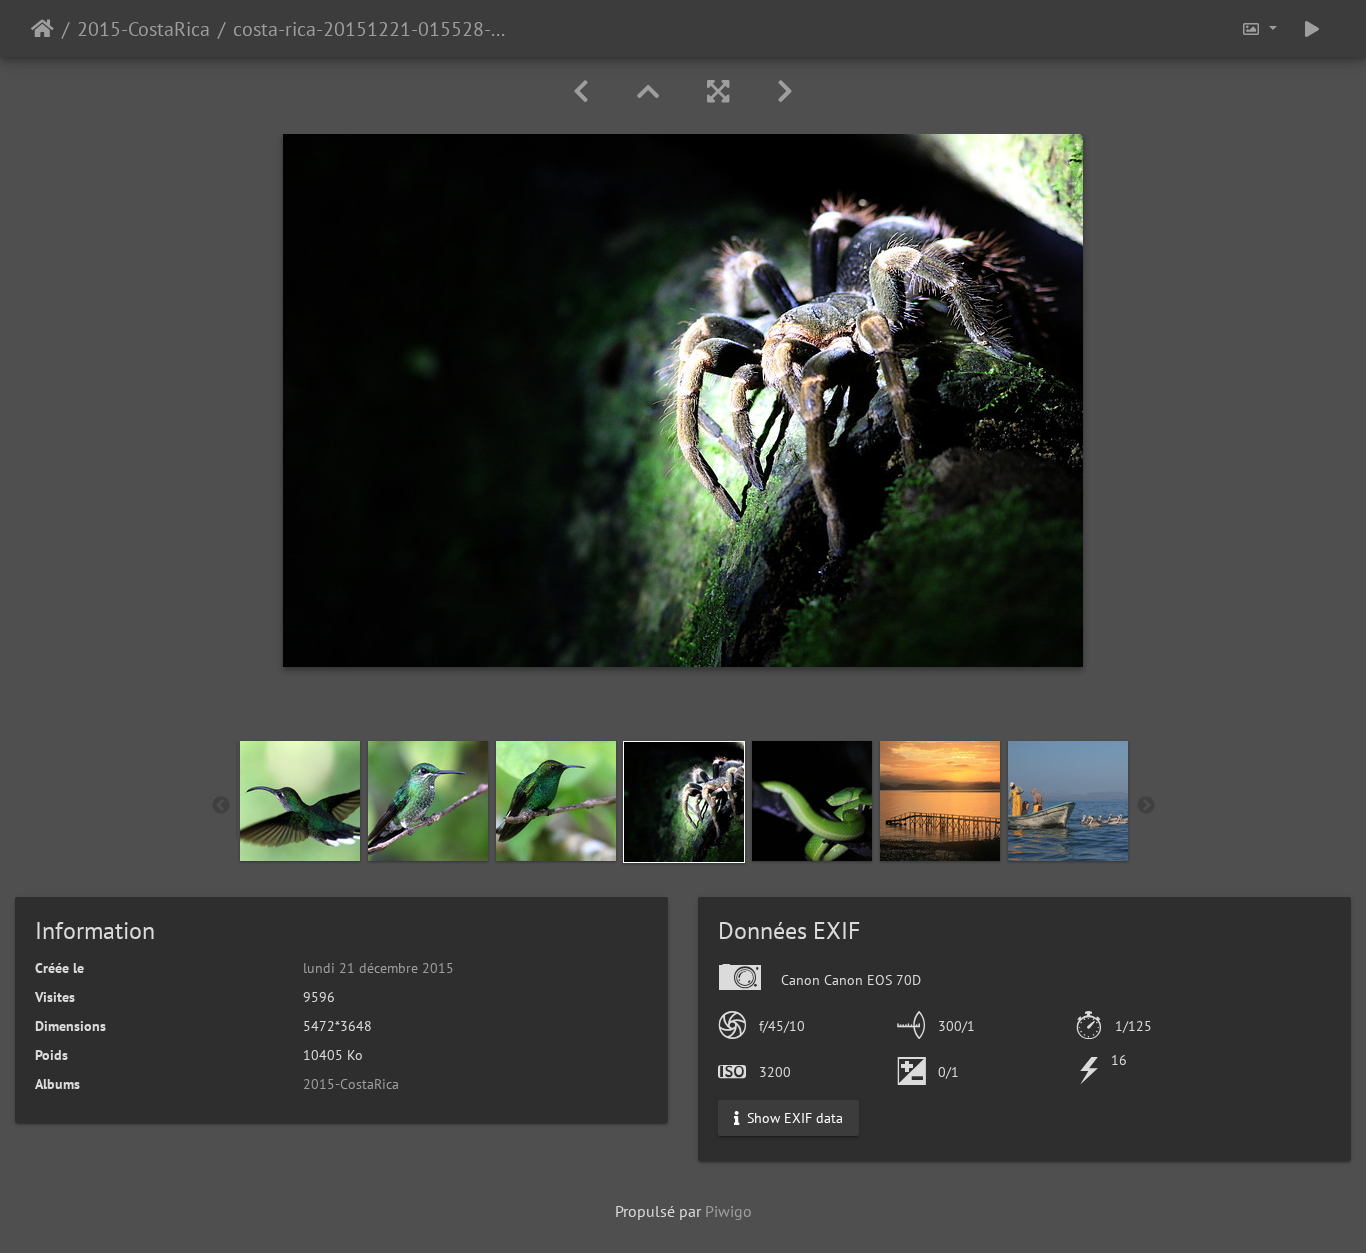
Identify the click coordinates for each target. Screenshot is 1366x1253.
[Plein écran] (718, 91)
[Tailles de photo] (1259, 28)
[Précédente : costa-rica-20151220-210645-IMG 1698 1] (581, 91)
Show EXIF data (793, 1118)
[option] (300, 801)
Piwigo (728, 1211)
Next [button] (1146, 806)
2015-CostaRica (143, 29)
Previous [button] (221, 806)
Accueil (42, 29)
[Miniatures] (648, 91)
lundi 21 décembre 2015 (378, 968)
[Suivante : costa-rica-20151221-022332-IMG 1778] (785, 91)
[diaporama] (1312, 28)
